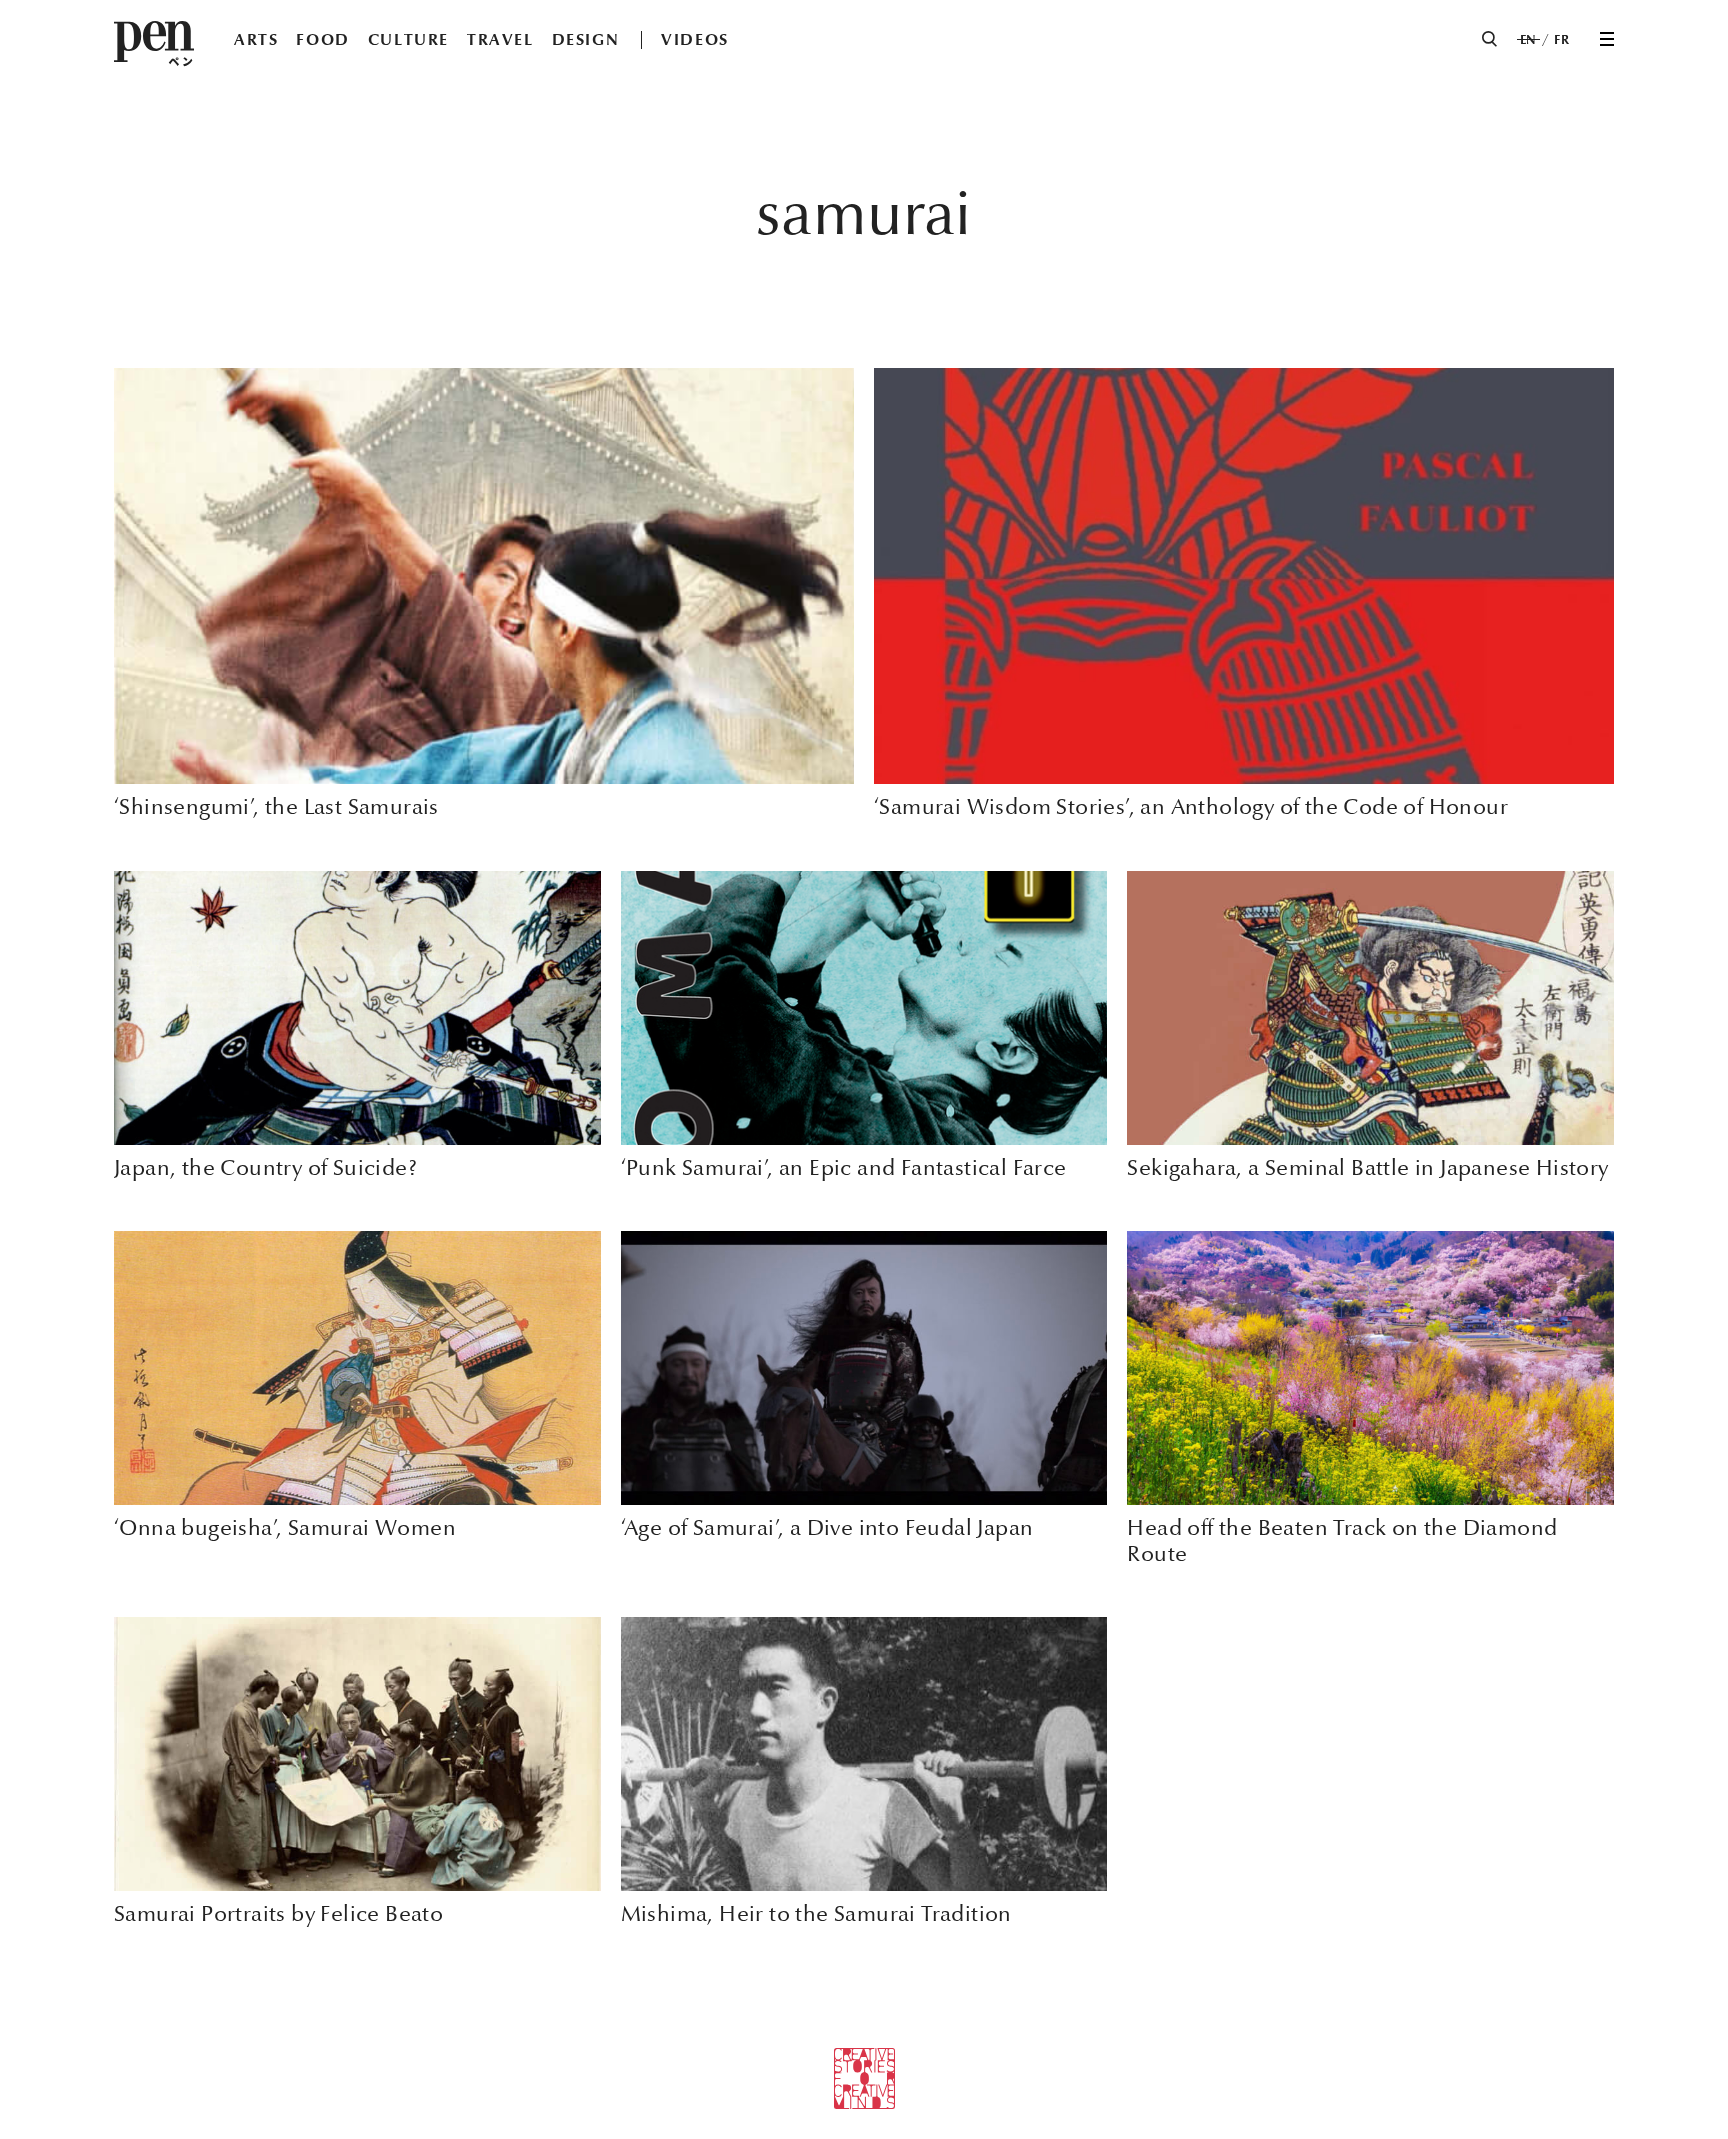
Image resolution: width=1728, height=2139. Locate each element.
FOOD (322, 39)
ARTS (256, 39)
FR (1561, 40)
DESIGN (586, 39)
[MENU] (1607, 39)
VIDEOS (695, 39)
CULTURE (408, 39)
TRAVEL (500, 39)
